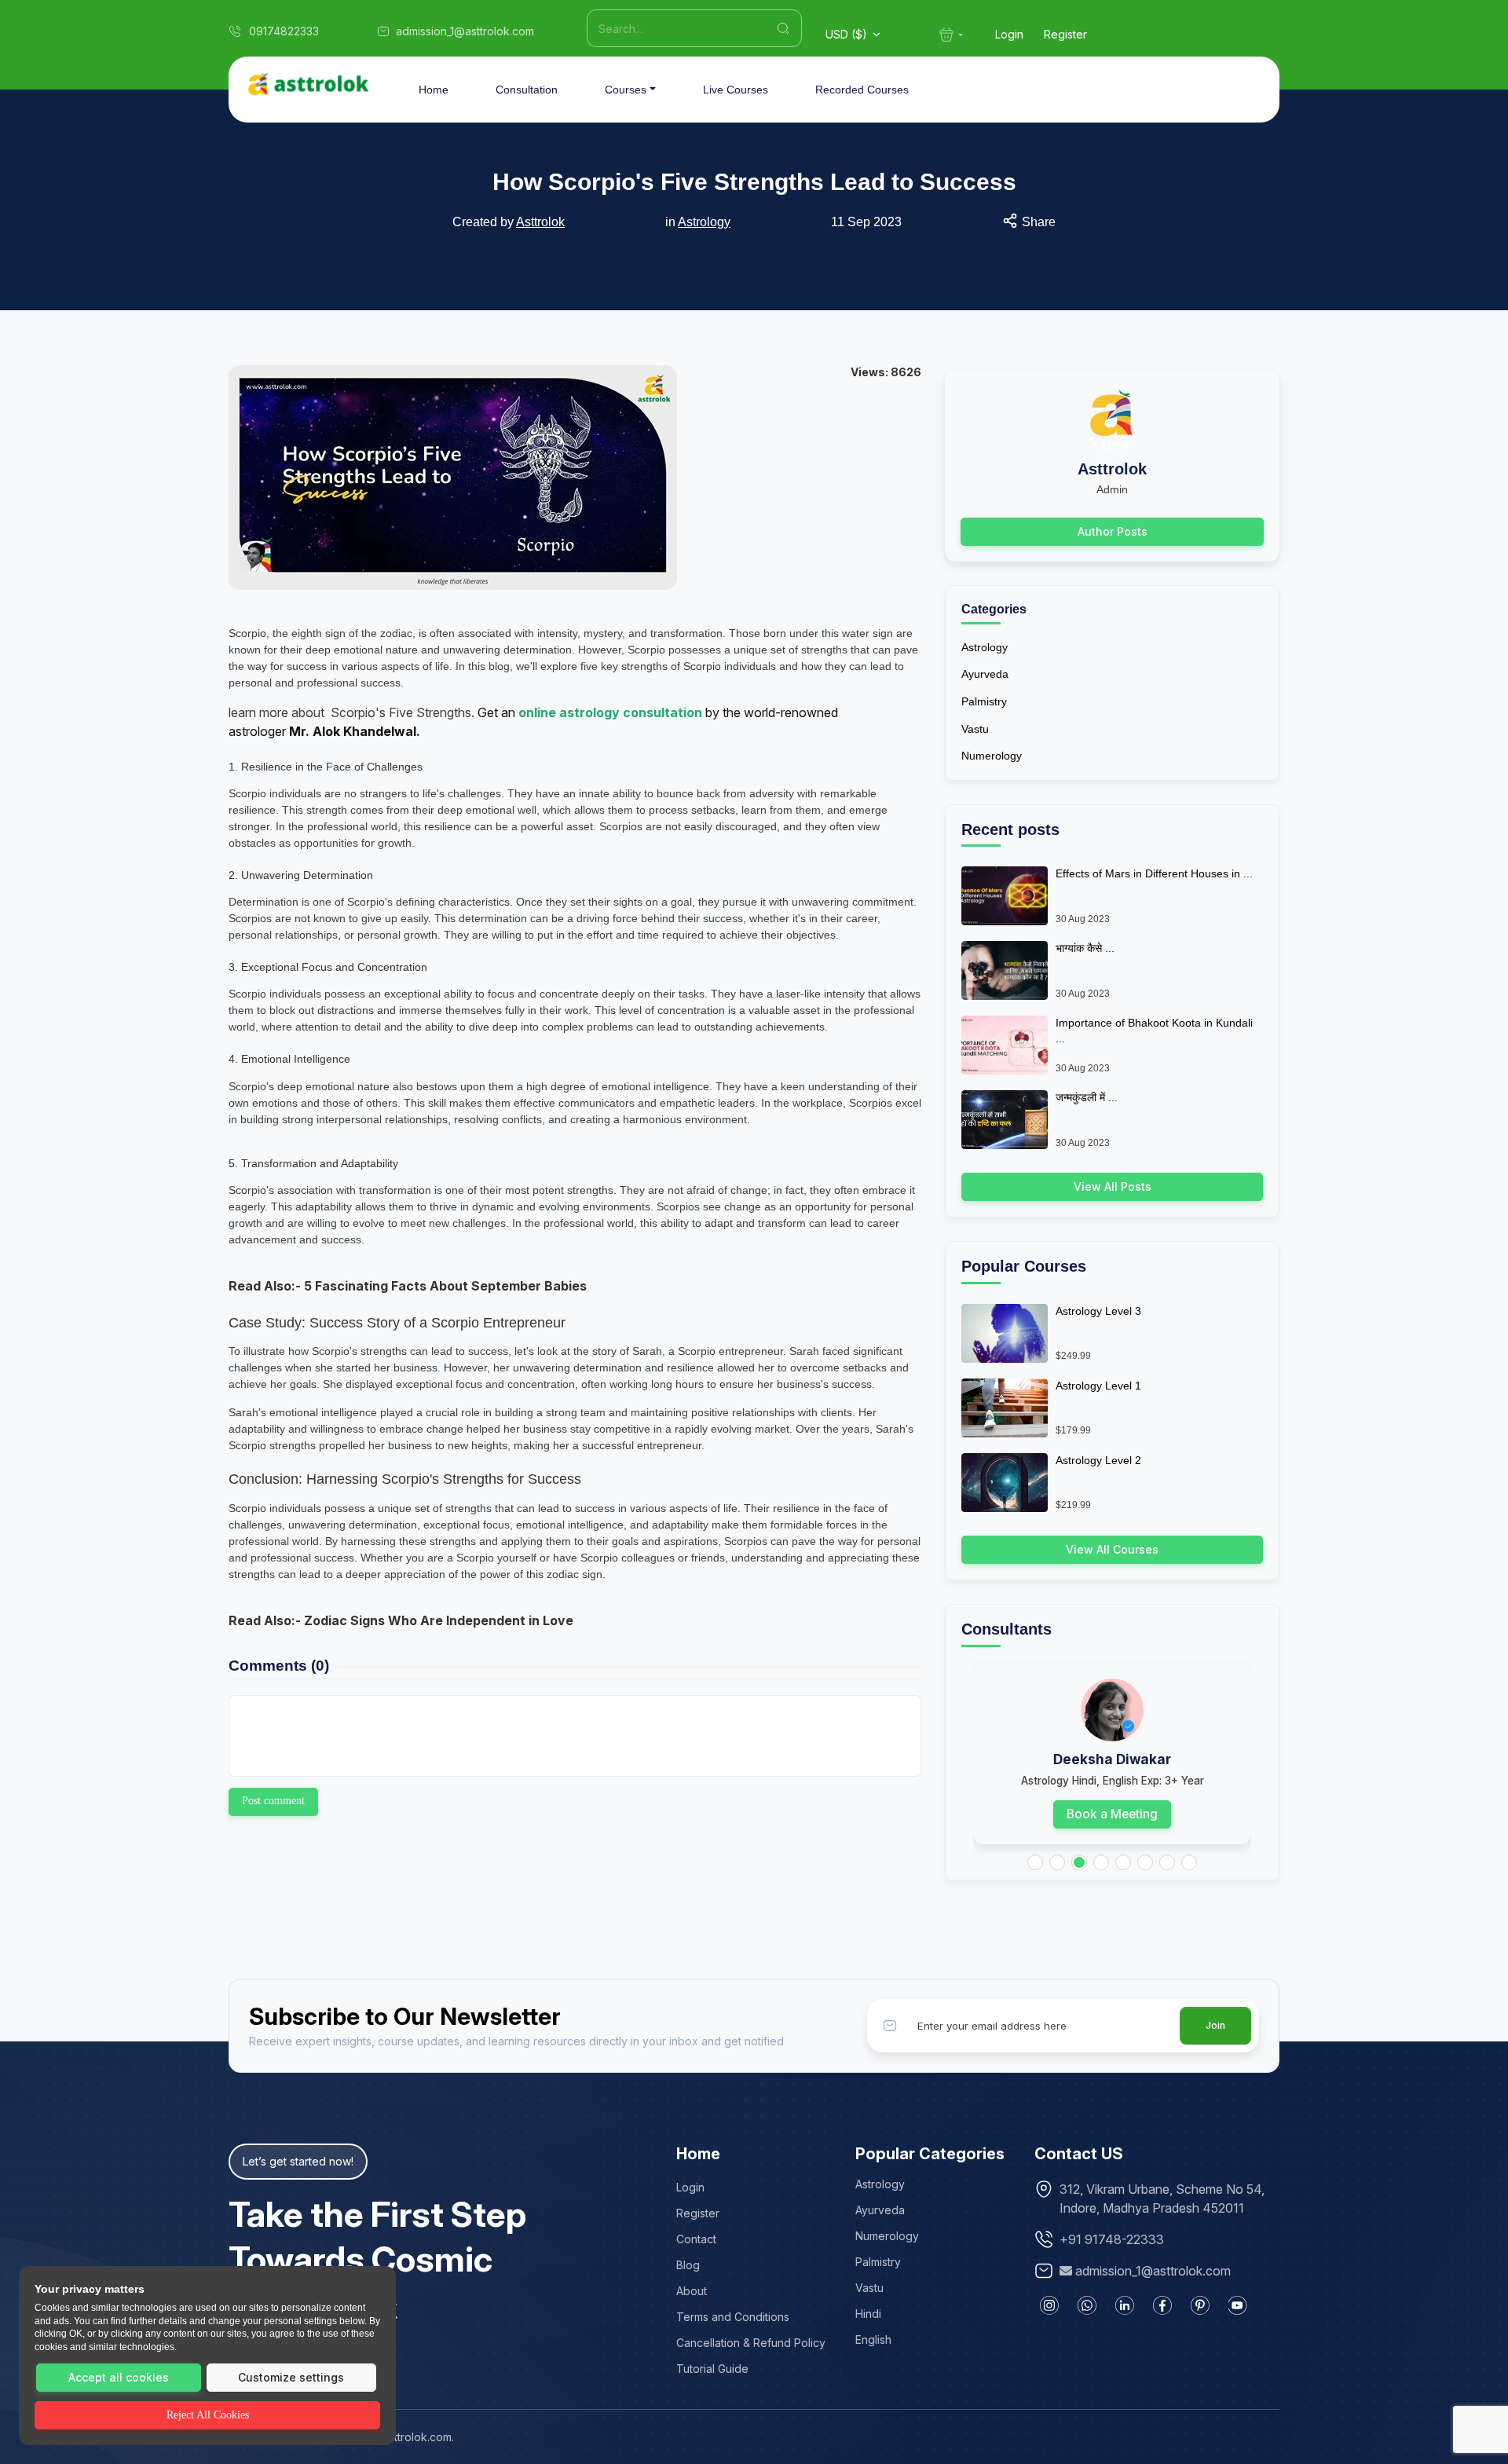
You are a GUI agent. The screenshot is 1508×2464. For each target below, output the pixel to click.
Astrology (704, 222)
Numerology (992, 756)
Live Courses (736, 90)
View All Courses (1112, 1549)
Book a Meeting (1112, 1814)
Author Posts (1113, 531)
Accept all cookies (119, 2377)
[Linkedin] (1125, 2305)
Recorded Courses (862, 90)
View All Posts (1113, 1186)
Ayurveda (985, 674)
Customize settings (291, 2377)
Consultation (527, 90)
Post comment (273, 1801)
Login (1009, 34)
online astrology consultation (612, 712)
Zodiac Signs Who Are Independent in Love (439, 1620)
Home (434, 90)
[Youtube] (1238, 2305)
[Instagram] (1049, 2305)
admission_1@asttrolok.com (1153, 2271)
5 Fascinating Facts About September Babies (445, 1286)
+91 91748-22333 (1112, 2239)
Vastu (975, 729)
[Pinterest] (1200, 2305)
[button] (1035, 1862)
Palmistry (984, 701)
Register (1065, 34)
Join (1215, 2025)
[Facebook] (1162, 2305)
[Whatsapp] (1087, 2305)
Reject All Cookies (208, 2415)
